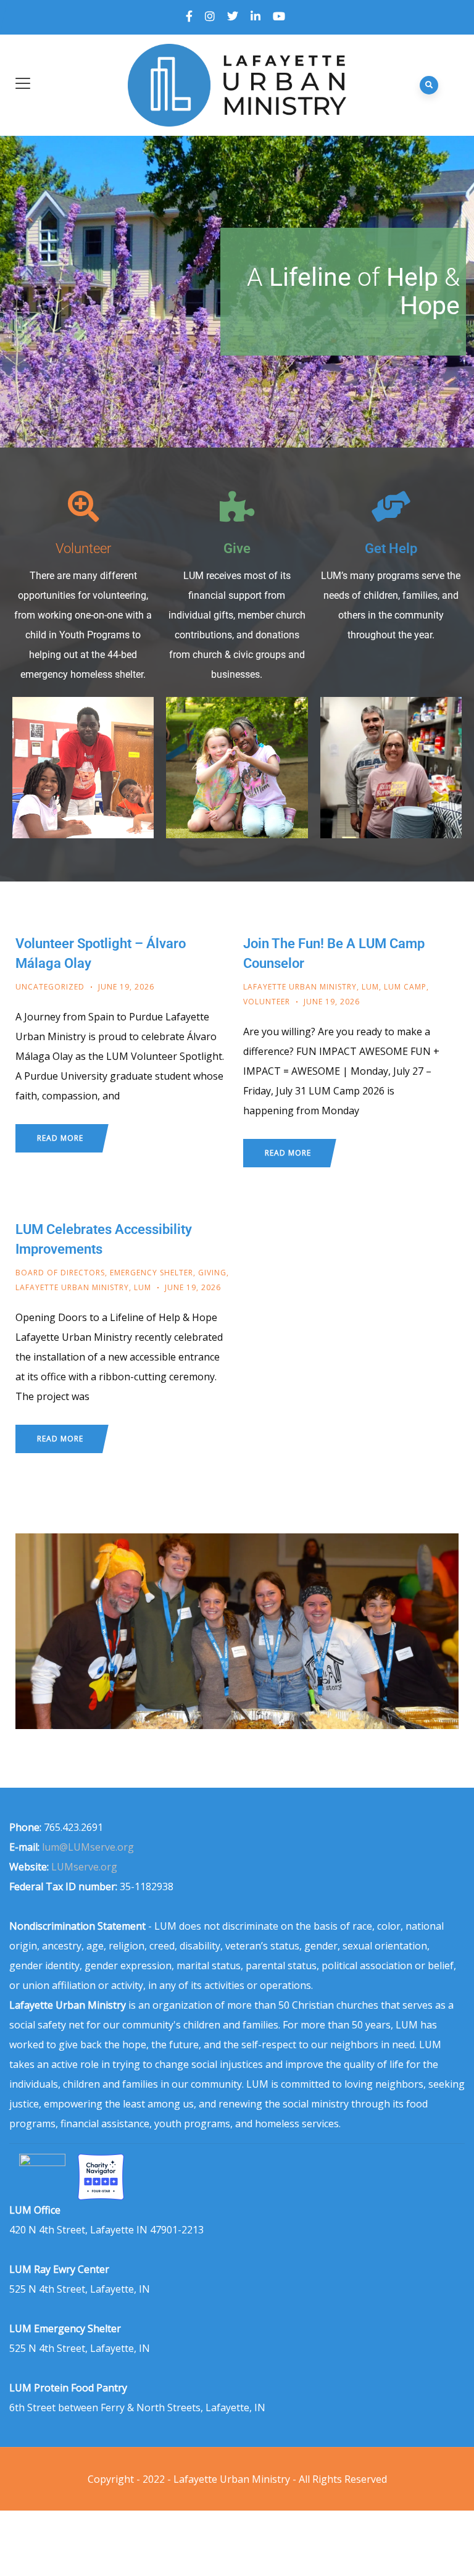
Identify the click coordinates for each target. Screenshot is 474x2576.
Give (237, 548)
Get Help (391, 548)
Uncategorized (50, 987)
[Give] (237, 506)
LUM (370, 987)
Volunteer (83, 548)
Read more (60, 1138)
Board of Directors (60, 1273)
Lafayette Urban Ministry (300, 987)
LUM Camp (405, 987)
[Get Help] (391, 506)
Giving (212, 1273)
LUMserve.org (84, 1867)
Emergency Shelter (152, 1273)
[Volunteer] (83, 506)
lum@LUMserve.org (88, 1847)
